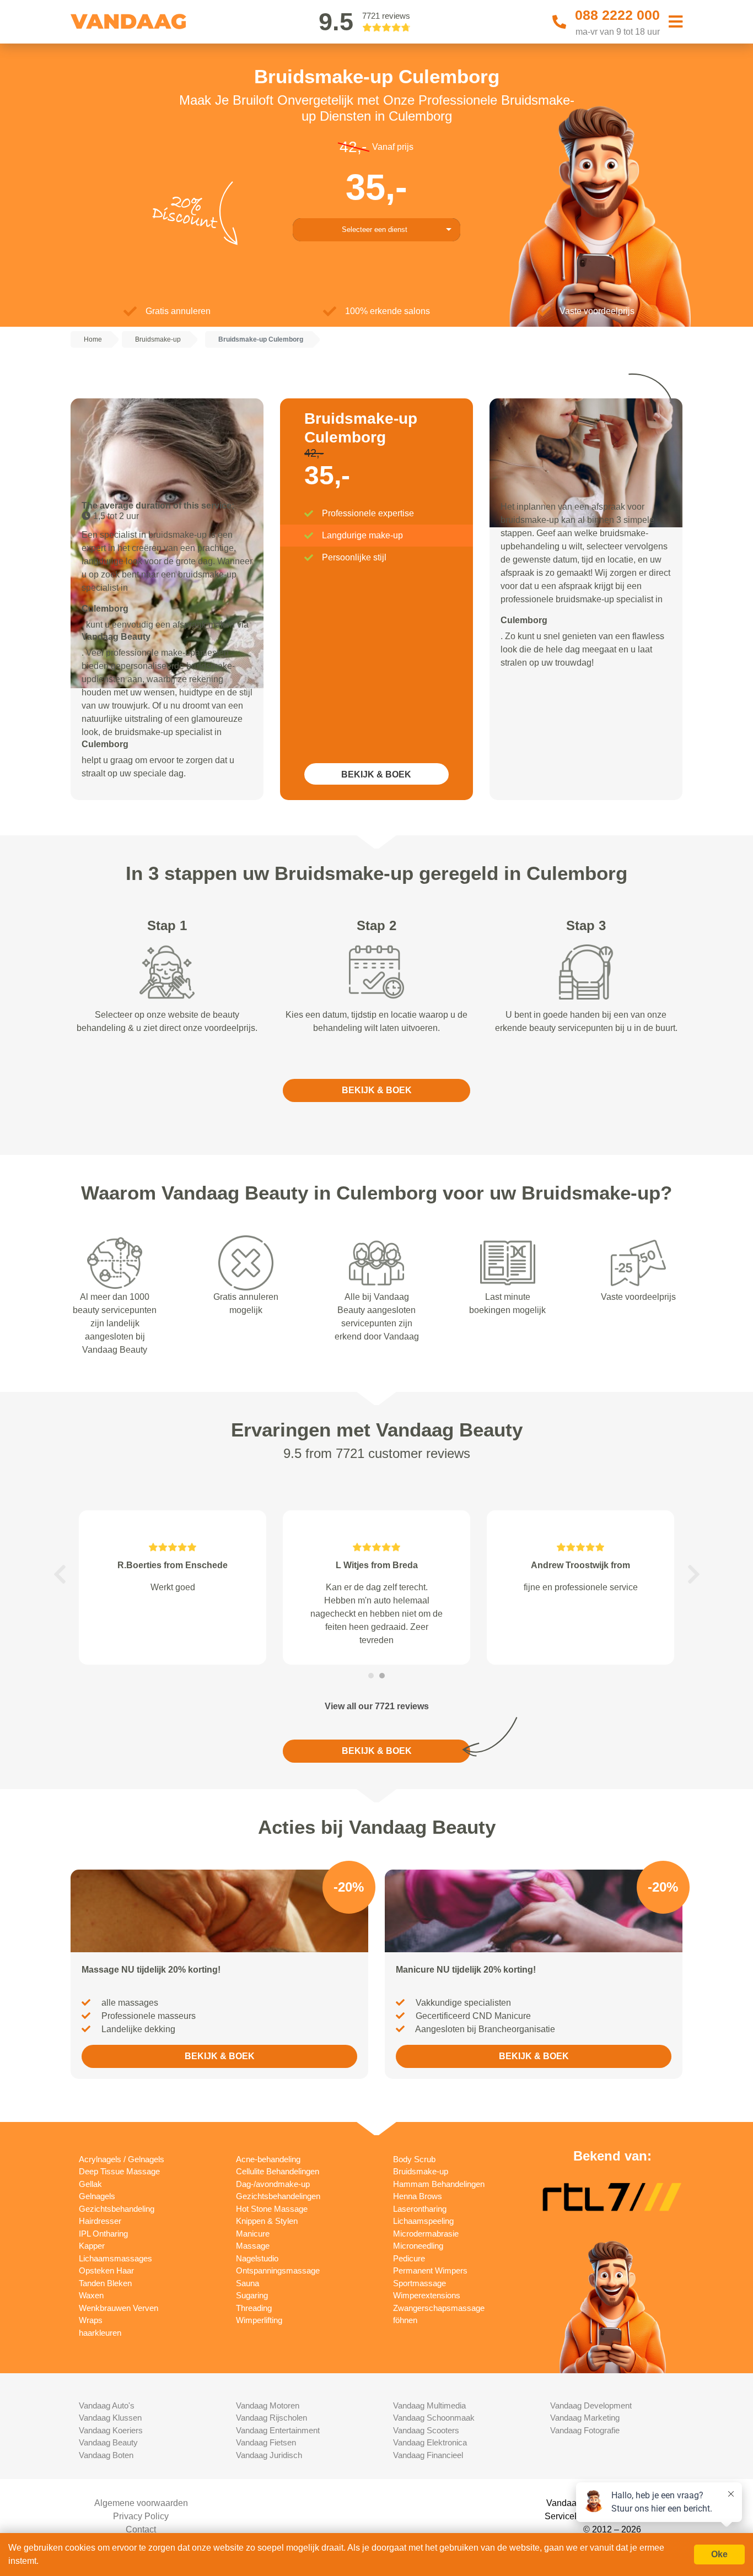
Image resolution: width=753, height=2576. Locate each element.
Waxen (91, 2295)
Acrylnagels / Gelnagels (122, 2159)
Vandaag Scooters (426, 2430)
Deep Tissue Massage (119, 2171)
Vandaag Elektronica (430, 2442)
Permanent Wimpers (430, 2270)
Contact (141, 2529)
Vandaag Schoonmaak (434, 2418)
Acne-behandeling (268, 2159)
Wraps (91, 2320)
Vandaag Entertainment (278, 2430)
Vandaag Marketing (585, 2418)
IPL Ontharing (103, 2234)
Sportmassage (419, 2283)
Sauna (248, 2283)
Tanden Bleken (105, 2283)
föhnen (405, 2320)
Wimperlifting (259, 2320)
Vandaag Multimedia (429, 2405)
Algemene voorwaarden (141, 2503)
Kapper (92, 2246)
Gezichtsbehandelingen (278, 2196)
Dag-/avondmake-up (273, 2184)
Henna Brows (418, 2196)
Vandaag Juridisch (269, 2455)
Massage (253, 2246)
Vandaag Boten (106, 2455)
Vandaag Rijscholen (271, 2418)
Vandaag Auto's (107, 2405)
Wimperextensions (427, 2295)
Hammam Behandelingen (439, 2184)
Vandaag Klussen (110, 2418)
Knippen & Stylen (267, 2221)
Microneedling (418, 2246)
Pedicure (409, 2258)
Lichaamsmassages (115, 2258)
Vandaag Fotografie (585, 2430)
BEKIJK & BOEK (376, 774)
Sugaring (252, 2295)
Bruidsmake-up (421, 2171)
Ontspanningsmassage (278, 2270)
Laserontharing (420, 2209)
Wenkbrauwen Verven (119, 2308)
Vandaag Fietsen (266, 2442)
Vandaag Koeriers (111, 2430)
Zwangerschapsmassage (439, 2308)
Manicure (253, 2234)
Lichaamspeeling (423, 2221)
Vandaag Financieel (428, 2455)
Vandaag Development (591, 2405)
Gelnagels (97, 2196)
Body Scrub (414, 2159)
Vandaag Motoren (268, 2405)
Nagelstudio (257, 2258)
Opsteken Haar (106, 2270)
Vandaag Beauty (108, 2442)
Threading (254, 2308)
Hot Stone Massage (272, 2209)
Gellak (90, 2184)
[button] (60, 1574)
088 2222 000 (617, 15)
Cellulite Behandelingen (278, 2171)
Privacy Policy (141, 2516)
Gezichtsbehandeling (117, 2209)
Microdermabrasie (426, 2234)
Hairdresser (100, 2221)
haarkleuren (100, 2333)
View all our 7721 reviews (377, 1706)
